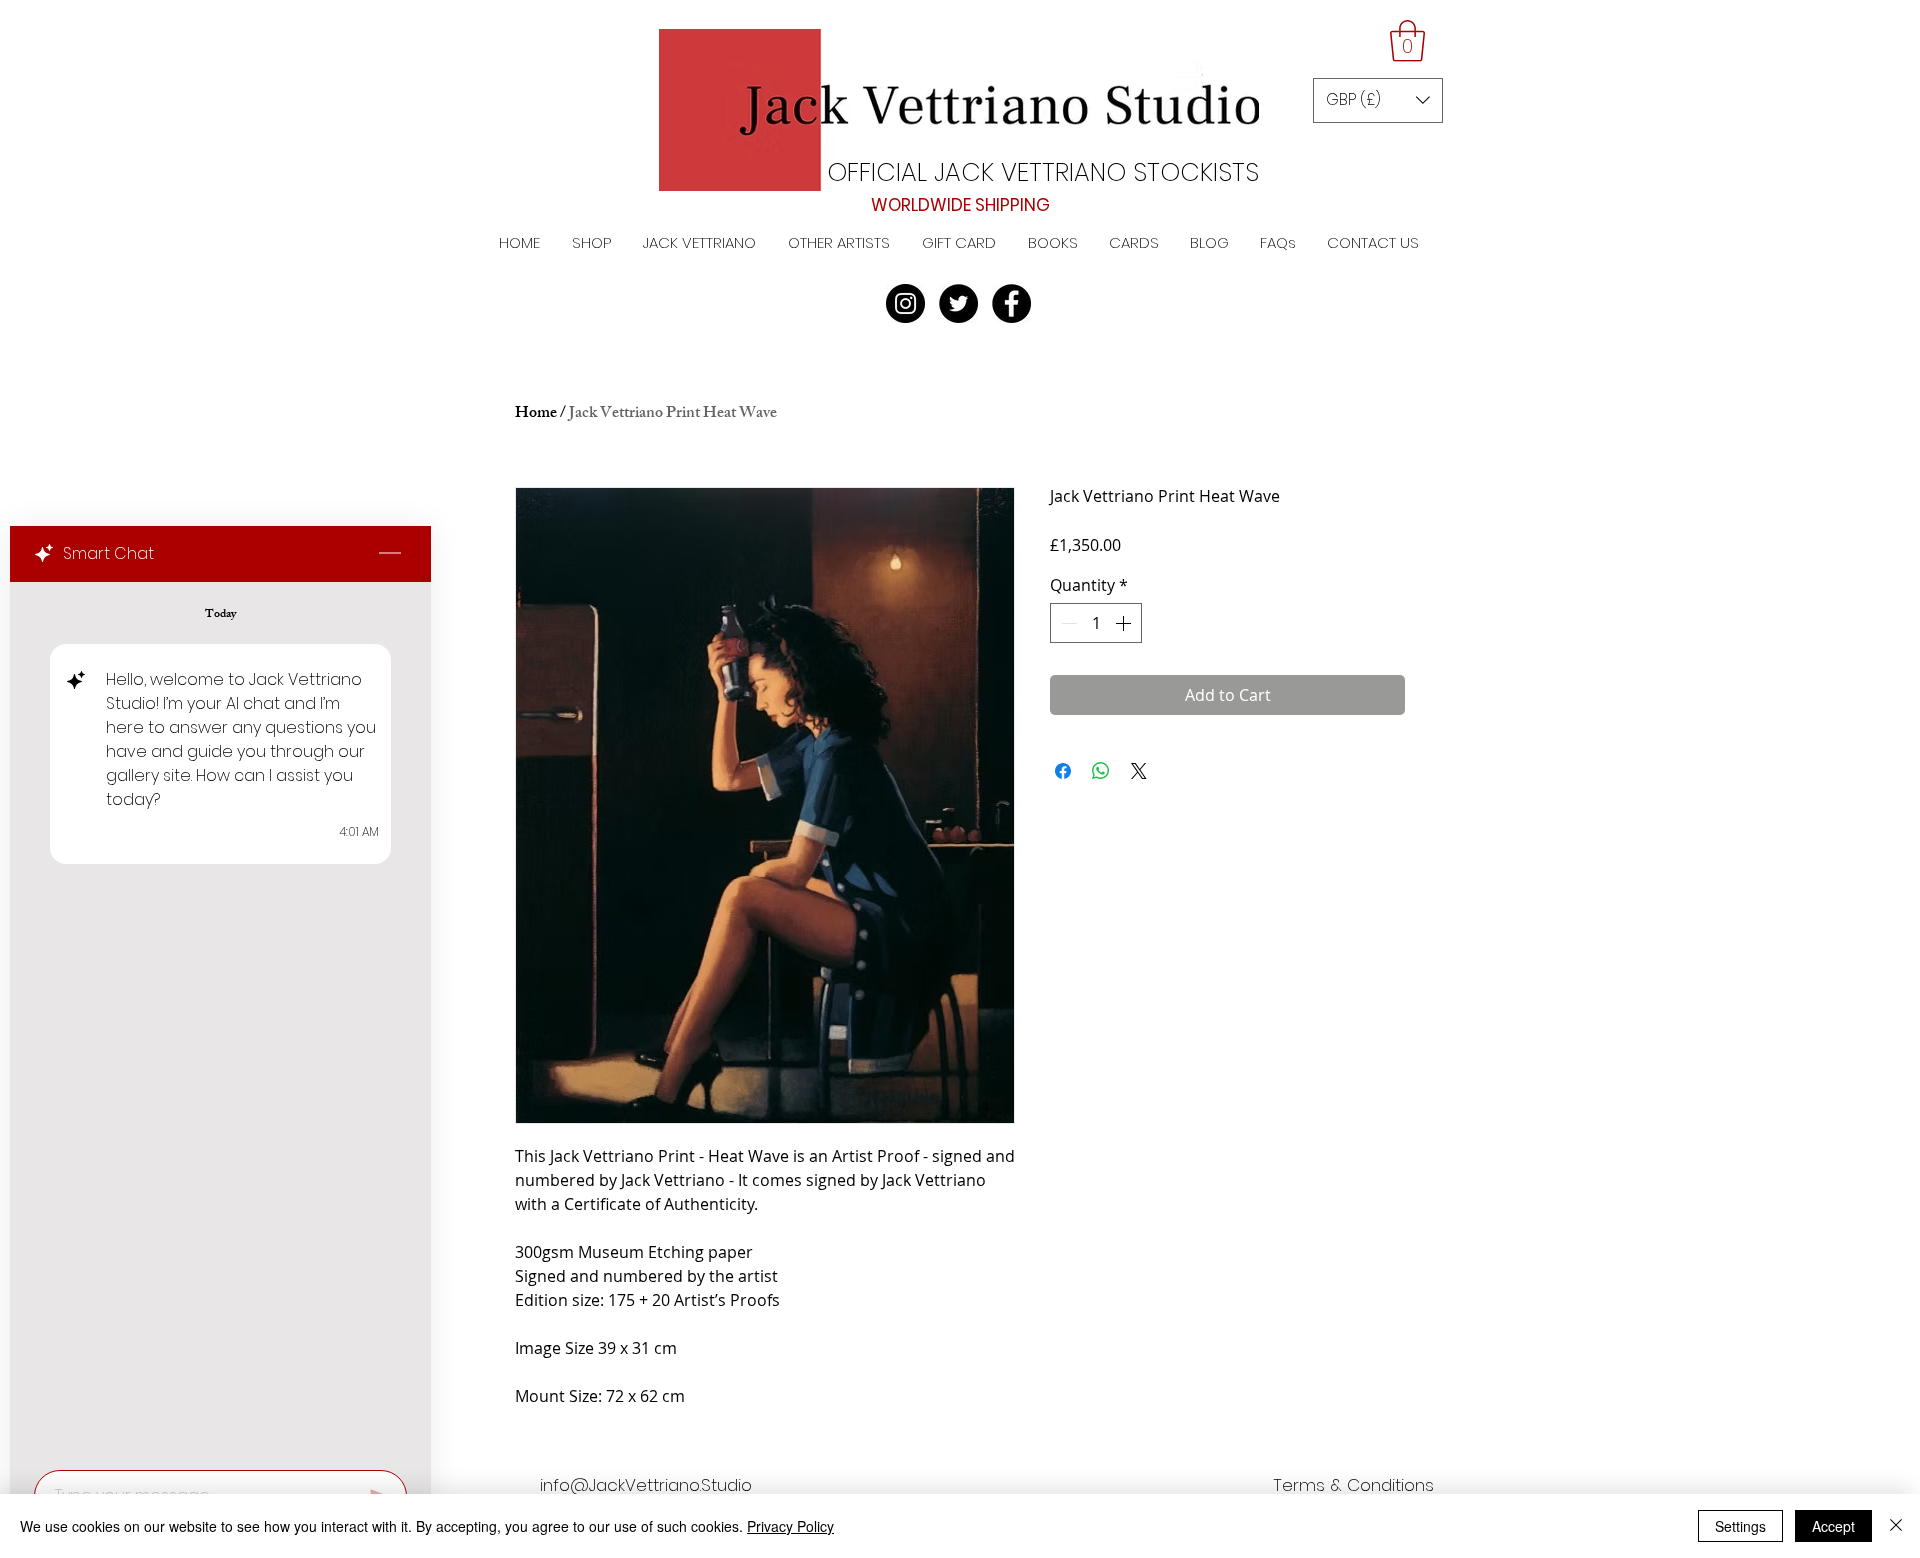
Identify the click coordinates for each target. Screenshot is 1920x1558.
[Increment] (1125, 623)
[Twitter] (958, 303)
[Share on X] (1139, 771)
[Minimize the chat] (390, 554)
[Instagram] (905, 303)
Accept (1833, 1526)
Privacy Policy (790, 1526)
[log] (220, 1020)
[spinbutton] (1096, 623)
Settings (1740, 1526)
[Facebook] (1011, 303)
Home (536, 414)
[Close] (1896, 1526)
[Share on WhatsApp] (1101, 771)
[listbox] (1378, 100)
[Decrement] (1067, 623)
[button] (1407, 41)
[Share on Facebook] (1063, 771)
